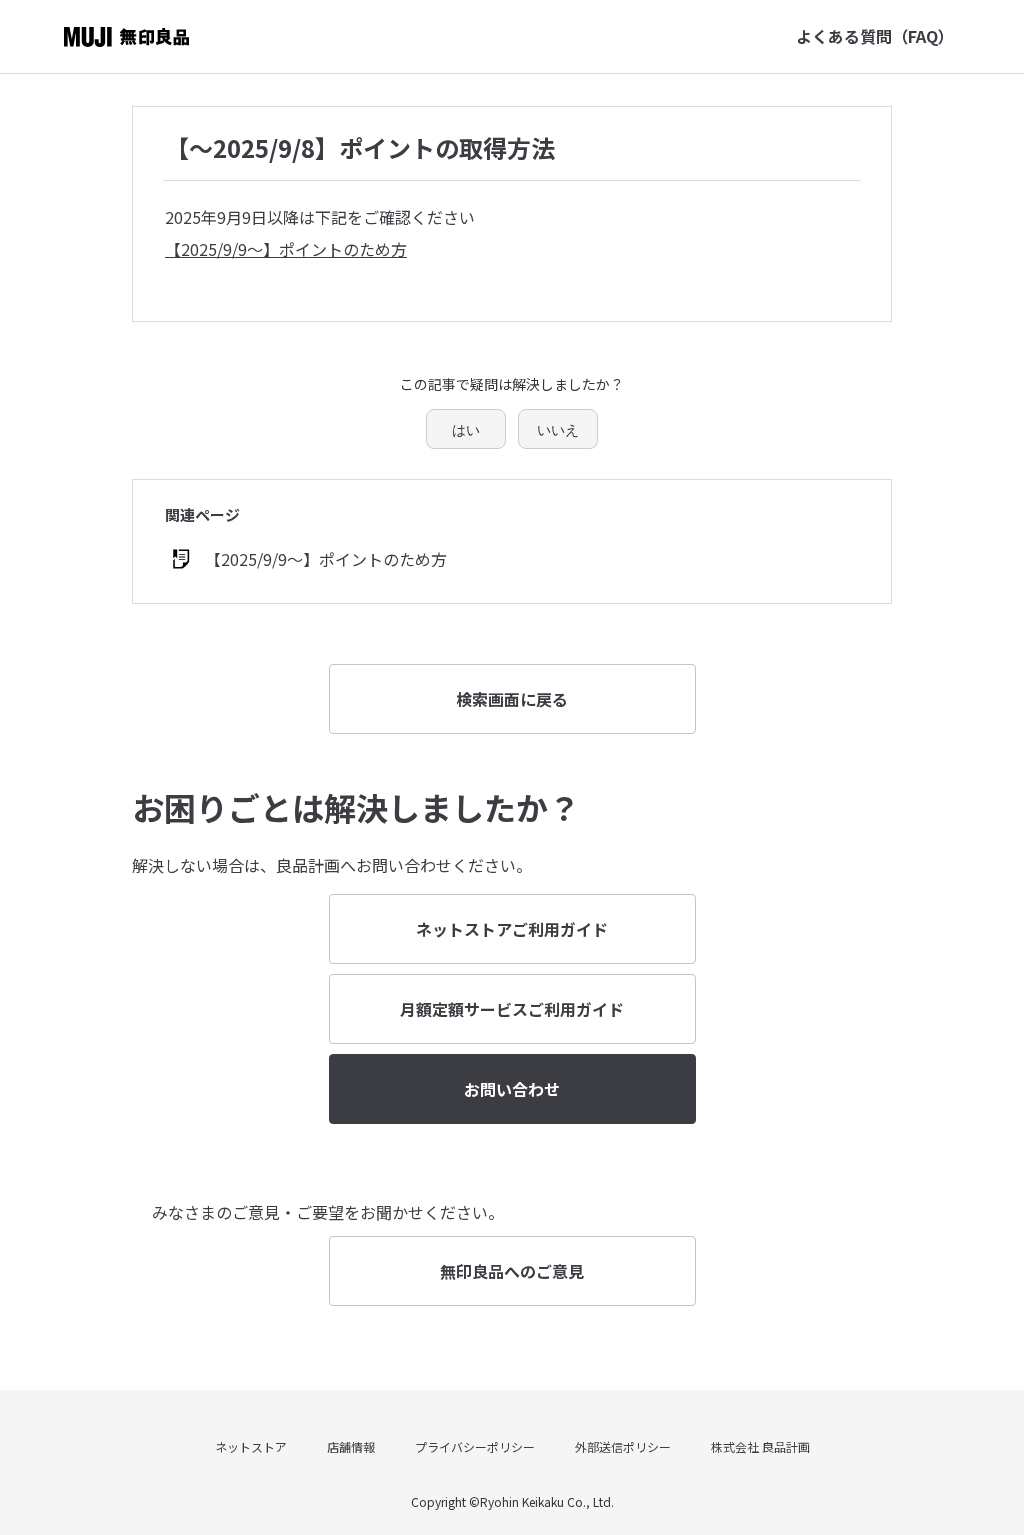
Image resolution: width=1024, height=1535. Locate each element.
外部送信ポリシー (623, 1446)
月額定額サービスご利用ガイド (512, 1009)
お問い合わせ (512, 1089)
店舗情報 (351, 1446)
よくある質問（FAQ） (875, 36)
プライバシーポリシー (475, 1446)
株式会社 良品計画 (760, 1446)
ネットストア (251, 1446)
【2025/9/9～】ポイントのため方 (286, 249)
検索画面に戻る (512, 699)
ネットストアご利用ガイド (512, 929)
